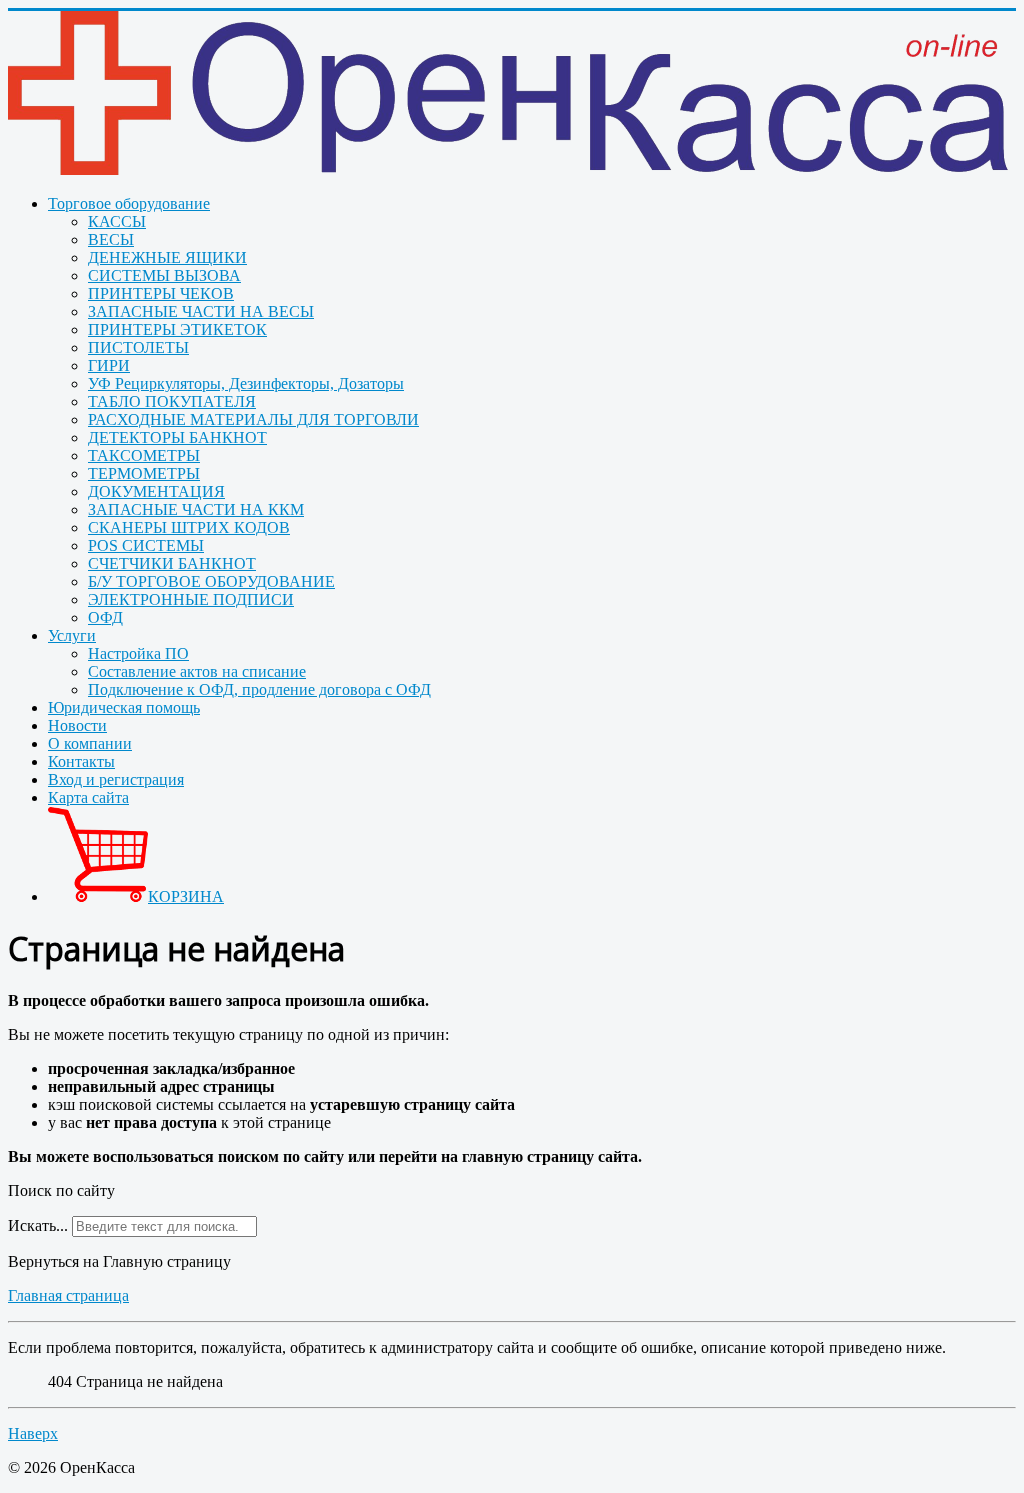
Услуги (72, 635)
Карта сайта (88, 797)
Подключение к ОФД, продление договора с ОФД (259, 689)
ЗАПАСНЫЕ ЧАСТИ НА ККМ (196, 509)
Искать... (38, 1225)
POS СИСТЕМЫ (146, 545)
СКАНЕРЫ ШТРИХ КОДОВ (189, 527)
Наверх (33, 1433)
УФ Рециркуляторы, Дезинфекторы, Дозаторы (246, 383)
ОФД (105, 617)
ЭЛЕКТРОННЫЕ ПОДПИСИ (191, 599)
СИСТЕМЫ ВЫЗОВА (164, 275)
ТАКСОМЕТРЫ (144, 455)
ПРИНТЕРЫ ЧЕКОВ (161, 293)
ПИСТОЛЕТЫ (138, 347)
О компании (90, 743)
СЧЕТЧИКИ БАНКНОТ (172, 563)
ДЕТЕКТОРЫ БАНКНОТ (177, 437)
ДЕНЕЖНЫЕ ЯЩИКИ (167, 257)
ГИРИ (109, 365)
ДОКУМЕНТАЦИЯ (156, 491)
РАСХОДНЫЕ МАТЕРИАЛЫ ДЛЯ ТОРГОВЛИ (253, 419)
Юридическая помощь (124, 707)
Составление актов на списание (197, 671)
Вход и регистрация (116, 779)
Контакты (81, 761)
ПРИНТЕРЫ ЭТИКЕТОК (177, 329)
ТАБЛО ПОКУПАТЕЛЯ (172, 401)
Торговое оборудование (129, 203)
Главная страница (68, 1295)
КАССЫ (117, 221)
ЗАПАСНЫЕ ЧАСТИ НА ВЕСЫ (201, 311)
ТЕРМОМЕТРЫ (144, 473)
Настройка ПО (138, 653)
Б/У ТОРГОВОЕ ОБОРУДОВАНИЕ (211, 581)
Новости (77, 725)
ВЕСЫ (111, 239)
